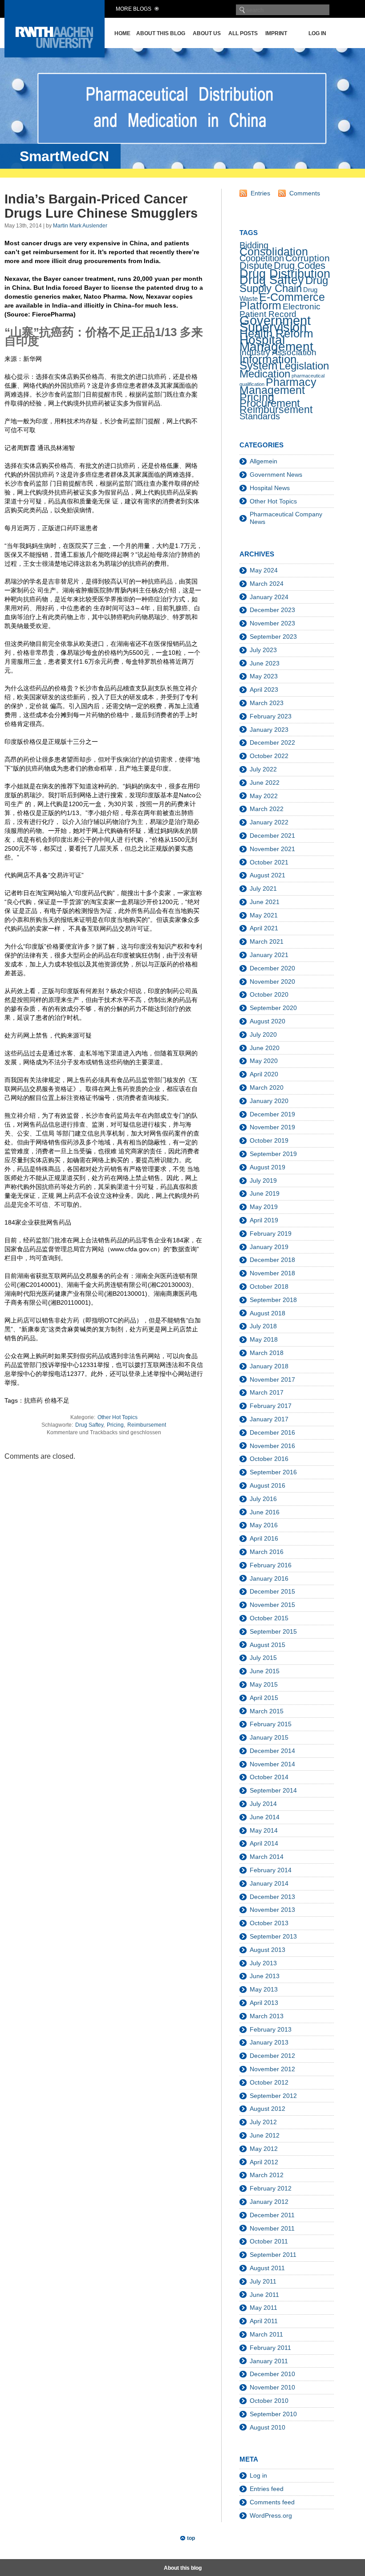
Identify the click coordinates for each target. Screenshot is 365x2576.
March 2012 (267, 2175)
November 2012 (272, 2069)
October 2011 (269, 2241)
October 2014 (269, 1777)
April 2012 (264, 2162)
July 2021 (263, 888)
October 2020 (269, 994)
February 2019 (271, 1233)
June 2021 (265, 902)
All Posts (243, 33)
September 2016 (273, 1472)
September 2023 (273, 637)
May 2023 (264, 676)
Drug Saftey (89, 1425)
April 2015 (264, 1698)
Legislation (304, 366)
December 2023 (272, 610)
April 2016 (264, 1538)
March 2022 (267, 809)
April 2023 (264, 690)
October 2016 (269, 1459)
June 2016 (265, 1512)
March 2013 (267, 2016)
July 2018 (263, 1326)
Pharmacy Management (278, 386)
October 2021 (269, 862)
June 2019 (265, 1193)
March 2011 (266, 2334)
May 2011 (264, 2308)
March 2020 (267, 1087)
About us (207, 33)
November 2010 (272, 2387)
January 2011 (269, 2361)
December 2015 (272, 1591)
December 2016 (272, 1432)
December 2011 (272, 2215)
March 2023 (267, 703)
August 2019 (268, 1167)
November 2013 (272, 1910)
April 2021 (264, 928)
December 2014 (272, 1751)
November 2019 (272, 1127)
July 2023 (263, 650)
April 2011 (264, 2321)
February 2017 (271, 1406)
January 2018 (269, 1366)
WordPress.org (271, 2515)
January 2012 (269, 2202)
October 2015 (269, 1618)
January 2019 (269, 1247)
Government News (276, 475)
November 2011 (272, 2228)
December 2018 (272, 1260)
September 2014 (273, 1790)
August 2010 (268, 2427)
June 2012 (265, 2135)
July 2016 (263, 1499)
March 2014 (267, 1857)
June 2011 (264, 2295)
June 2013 (265, 1976)
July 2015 (263, 1658)
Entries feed (267, 2489)
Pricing (115, 1425)
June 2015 (265, 1671)
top (191, 2538)
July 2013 (263, 1963)
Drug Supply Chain (284, 284)
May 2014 (264, 1830)
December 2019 (272, 1114)
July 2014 (263, 1804)
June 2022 (265, 783)
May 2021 (264, 915)
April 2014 (264, 1843)
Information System (268, 362)
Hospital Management (276, 343)
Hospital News (270, 488)
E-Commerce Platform (282, 301)
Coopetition (262, 258)
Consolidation (274, 252)
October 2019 (269, 1140)
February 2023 (271, 716)
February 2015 (271, 1724)
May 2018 (264, 1339)
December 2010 (272, 2374)
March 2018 (267, 1353)
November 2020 (272, 982)
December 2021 (272, 836)
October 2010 (269, 2401)
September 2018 (273, 1300)
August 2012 (268, 2109)
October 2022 (269, 756)
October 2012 (269, 2082)
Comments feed (272, 2502)
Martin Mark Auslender (80, 226)
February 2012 (271, 2188)
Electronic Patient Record (280, 310)
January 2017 (269, 1419)
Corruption (308, 258)
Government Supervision (275, 323)
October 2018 (269, 1286)
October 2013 (269, 1923)
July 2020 (263, 1034)
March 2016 (267, 1552)
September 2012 (273, 2096)
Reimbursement (147, 1425)
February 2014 (271, 1870)
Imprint (276, 33)
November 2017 (272, 1379)
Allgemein (264, 461)
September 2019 (273, 1154)
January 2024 (269, 597)
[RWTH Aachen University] (55, 55)
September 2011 (273, 2255)
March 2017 (267, 1392)
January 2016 (269, 1578)
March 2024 (267, 584)
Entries (260, 193)
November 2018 (272, 1273)
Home (122, 33)
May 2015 (264, 1684)
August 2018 (268, 1313)
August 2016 (268, 1485)
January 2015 (269, 1737)
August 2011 (267, 2268)
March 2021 (267, 941)
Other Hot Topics (118, 1417)
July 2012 (263, 2122)
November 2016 (272, 1446)
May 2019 (264, 1207)
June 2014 (265, 1817)
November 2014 (272, 1764)
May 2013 (264, 1989)
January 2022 (269, 822)
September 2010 (273, 2414)
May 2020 (264, 1061)
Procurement (270, 403)
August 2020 (268, 1021)
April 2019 (264, 1220)
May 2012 (264, 2149)
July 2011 (263, 2281)
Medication (265, 374)
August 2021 (268, 875)
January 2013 (269, 2042)
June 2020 (265, 1048)
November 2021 (272, 849)
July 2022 (263, 769)
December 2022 (272, 742)
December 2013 (272, 1897)
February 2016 (271, 1565)
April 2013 (264, 2003)
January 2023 (269, 730)
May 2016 (264, 1525)
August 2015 (268, 1645)
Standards (260, 416)
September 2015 (273, 1631)
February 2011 (270, 2348)
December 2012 (272, 2056)
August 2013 (268, 1950)
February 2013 (271, 2029)
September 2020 (273, 1008)
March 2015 (267, 1711)
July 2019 (263, 1180)
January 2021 (269, 955)
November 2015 (272, 1605)
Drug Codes (300, 266)
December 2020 (272, 968)
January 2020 (269, 1101)
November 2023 (272, 623)
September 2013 (273, 1936)
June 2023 (265, 663)
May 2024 (264, 570)
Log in (317, 33)
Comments (305, 193)
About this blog (161, 33)
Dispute (256, 266)
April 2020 (264, 1074)
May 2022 (264, 796)
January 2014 (269, 1883)
